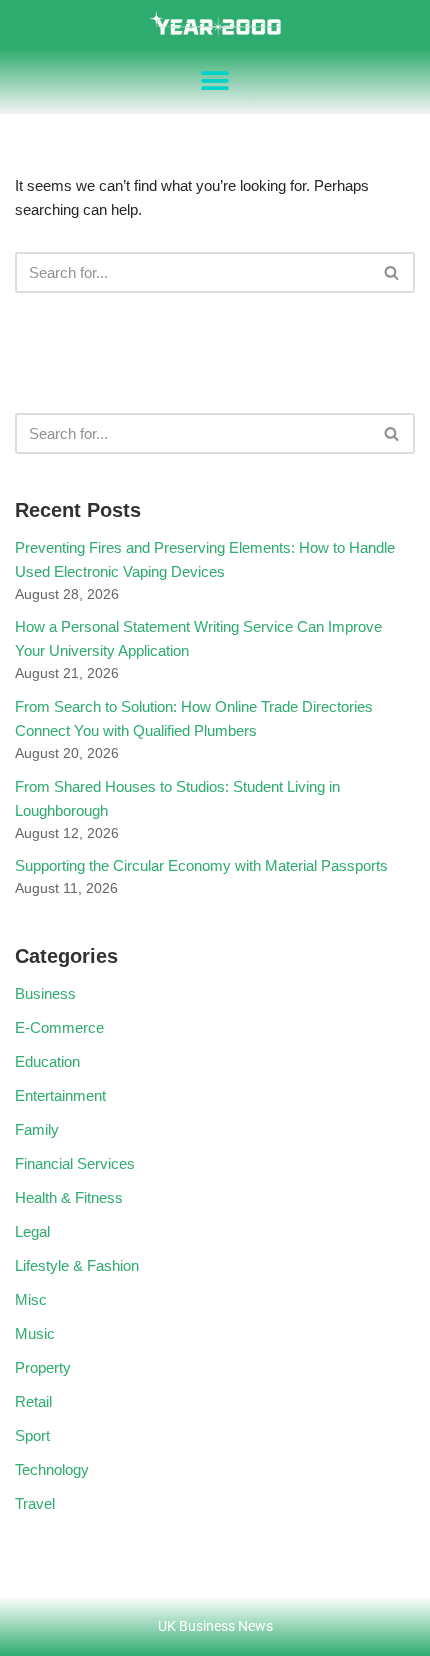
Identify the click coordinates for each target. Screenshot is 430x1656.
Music (35, 1333)
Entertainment (60, 1095)
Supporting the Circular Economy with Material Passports (201, 865)
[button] (215, 81)
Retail (33, 1401)
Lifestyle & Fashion (77, 1265)
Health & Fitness (69, 1197)
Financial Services (75, 1163)
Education (47, 1061)
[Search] (392, 272)
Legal (32, 1231)
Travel (35, 1503)
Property (43, 1367)
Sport (32, 1435)
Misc (31, 1299)
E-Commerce (59, 1027)
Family (37, 1129)
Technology (52, 1469)
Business (45, 993)
